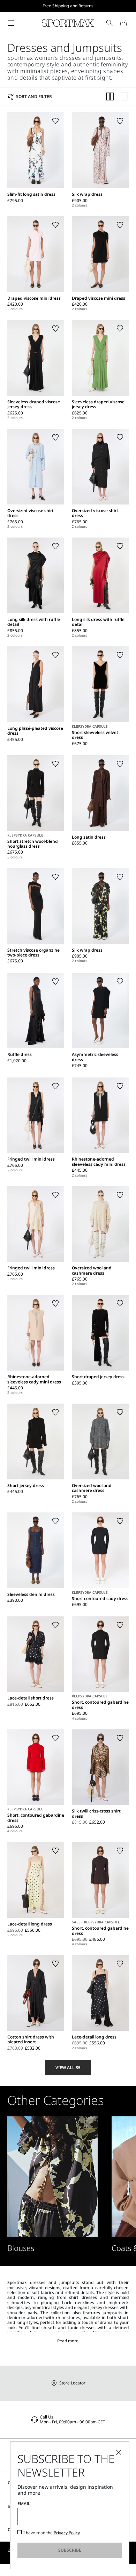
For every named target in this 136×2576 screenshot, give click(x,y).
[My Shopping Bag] (123, 23)
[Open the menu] (11, 23)
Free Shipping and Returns (68, 6)
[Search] (109, 23)
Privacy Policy (67, 2533)
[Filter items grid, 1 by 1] (125, 96)
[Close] (119, 2452)
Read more (68, 2341)
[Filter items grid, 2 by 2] (110, 96)
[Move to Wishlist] (55, 121)
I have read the (52, 2533)
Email (24, 2504)
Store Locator (72, 2383)
